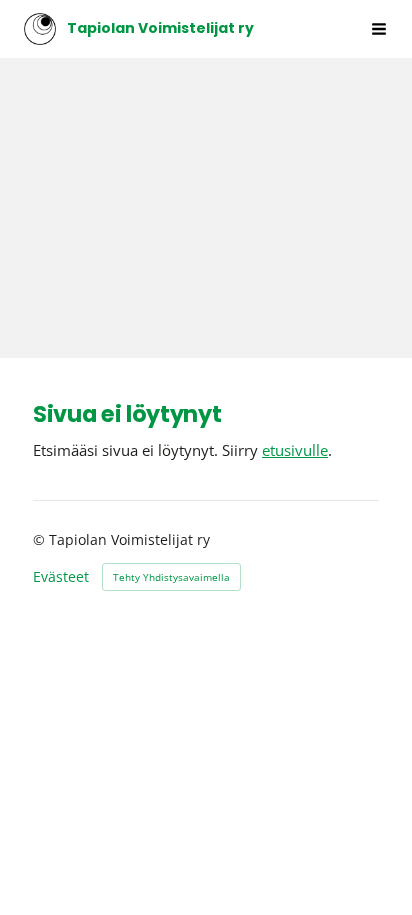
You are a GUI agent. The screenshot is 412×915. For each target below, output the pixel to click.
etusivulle (295, 450)
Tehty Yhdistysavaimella (171, 577)
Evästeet (61, 577)
